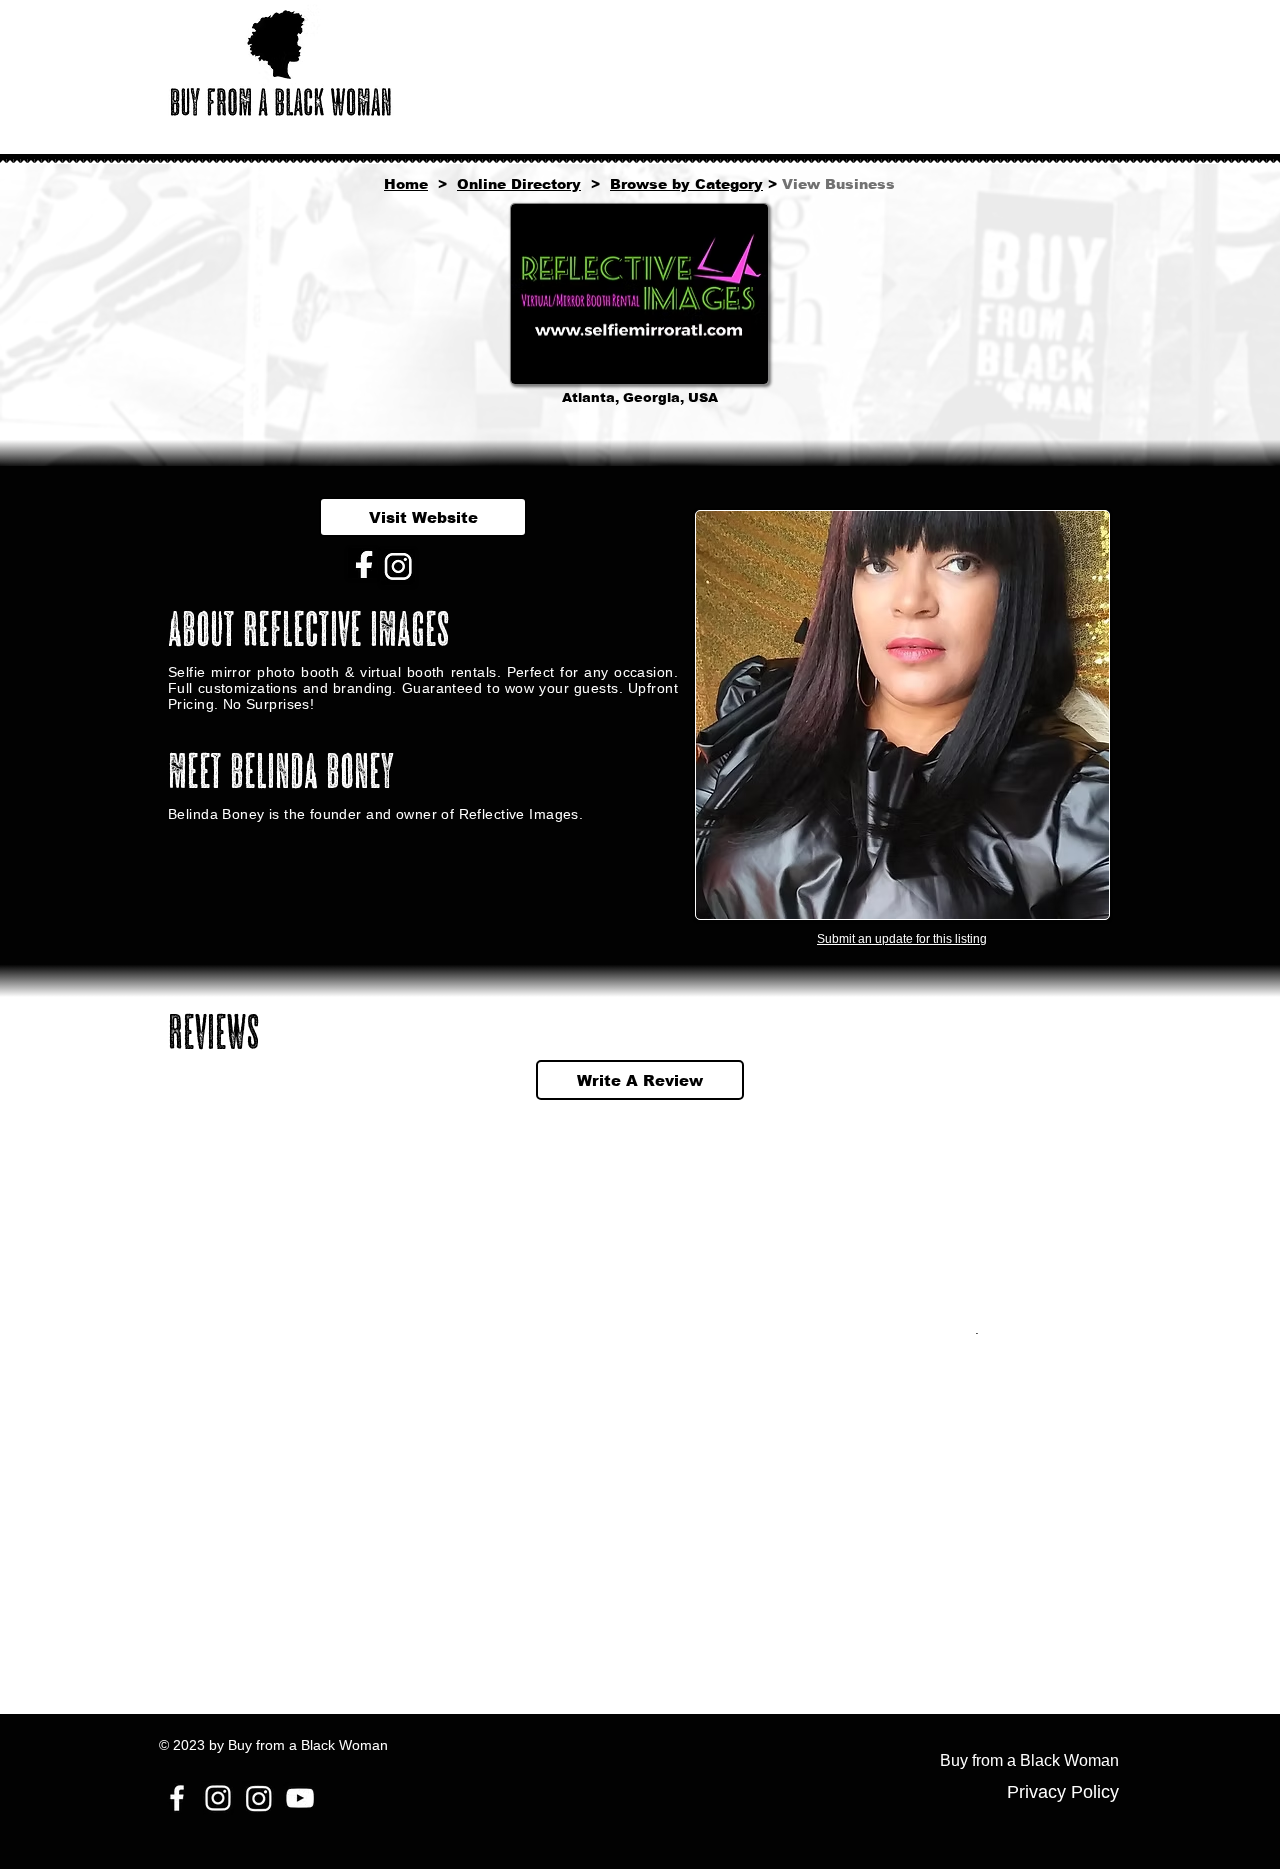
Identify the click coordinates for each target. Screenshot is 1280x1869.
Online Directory (519, 184)
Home (406, 184)
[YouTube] (300, 1798)
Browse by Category (686, 184)
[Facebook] (177, 1798)
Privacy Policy (1063, 1792)
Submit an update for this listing (902, 939)
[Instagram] (218, 1798)
